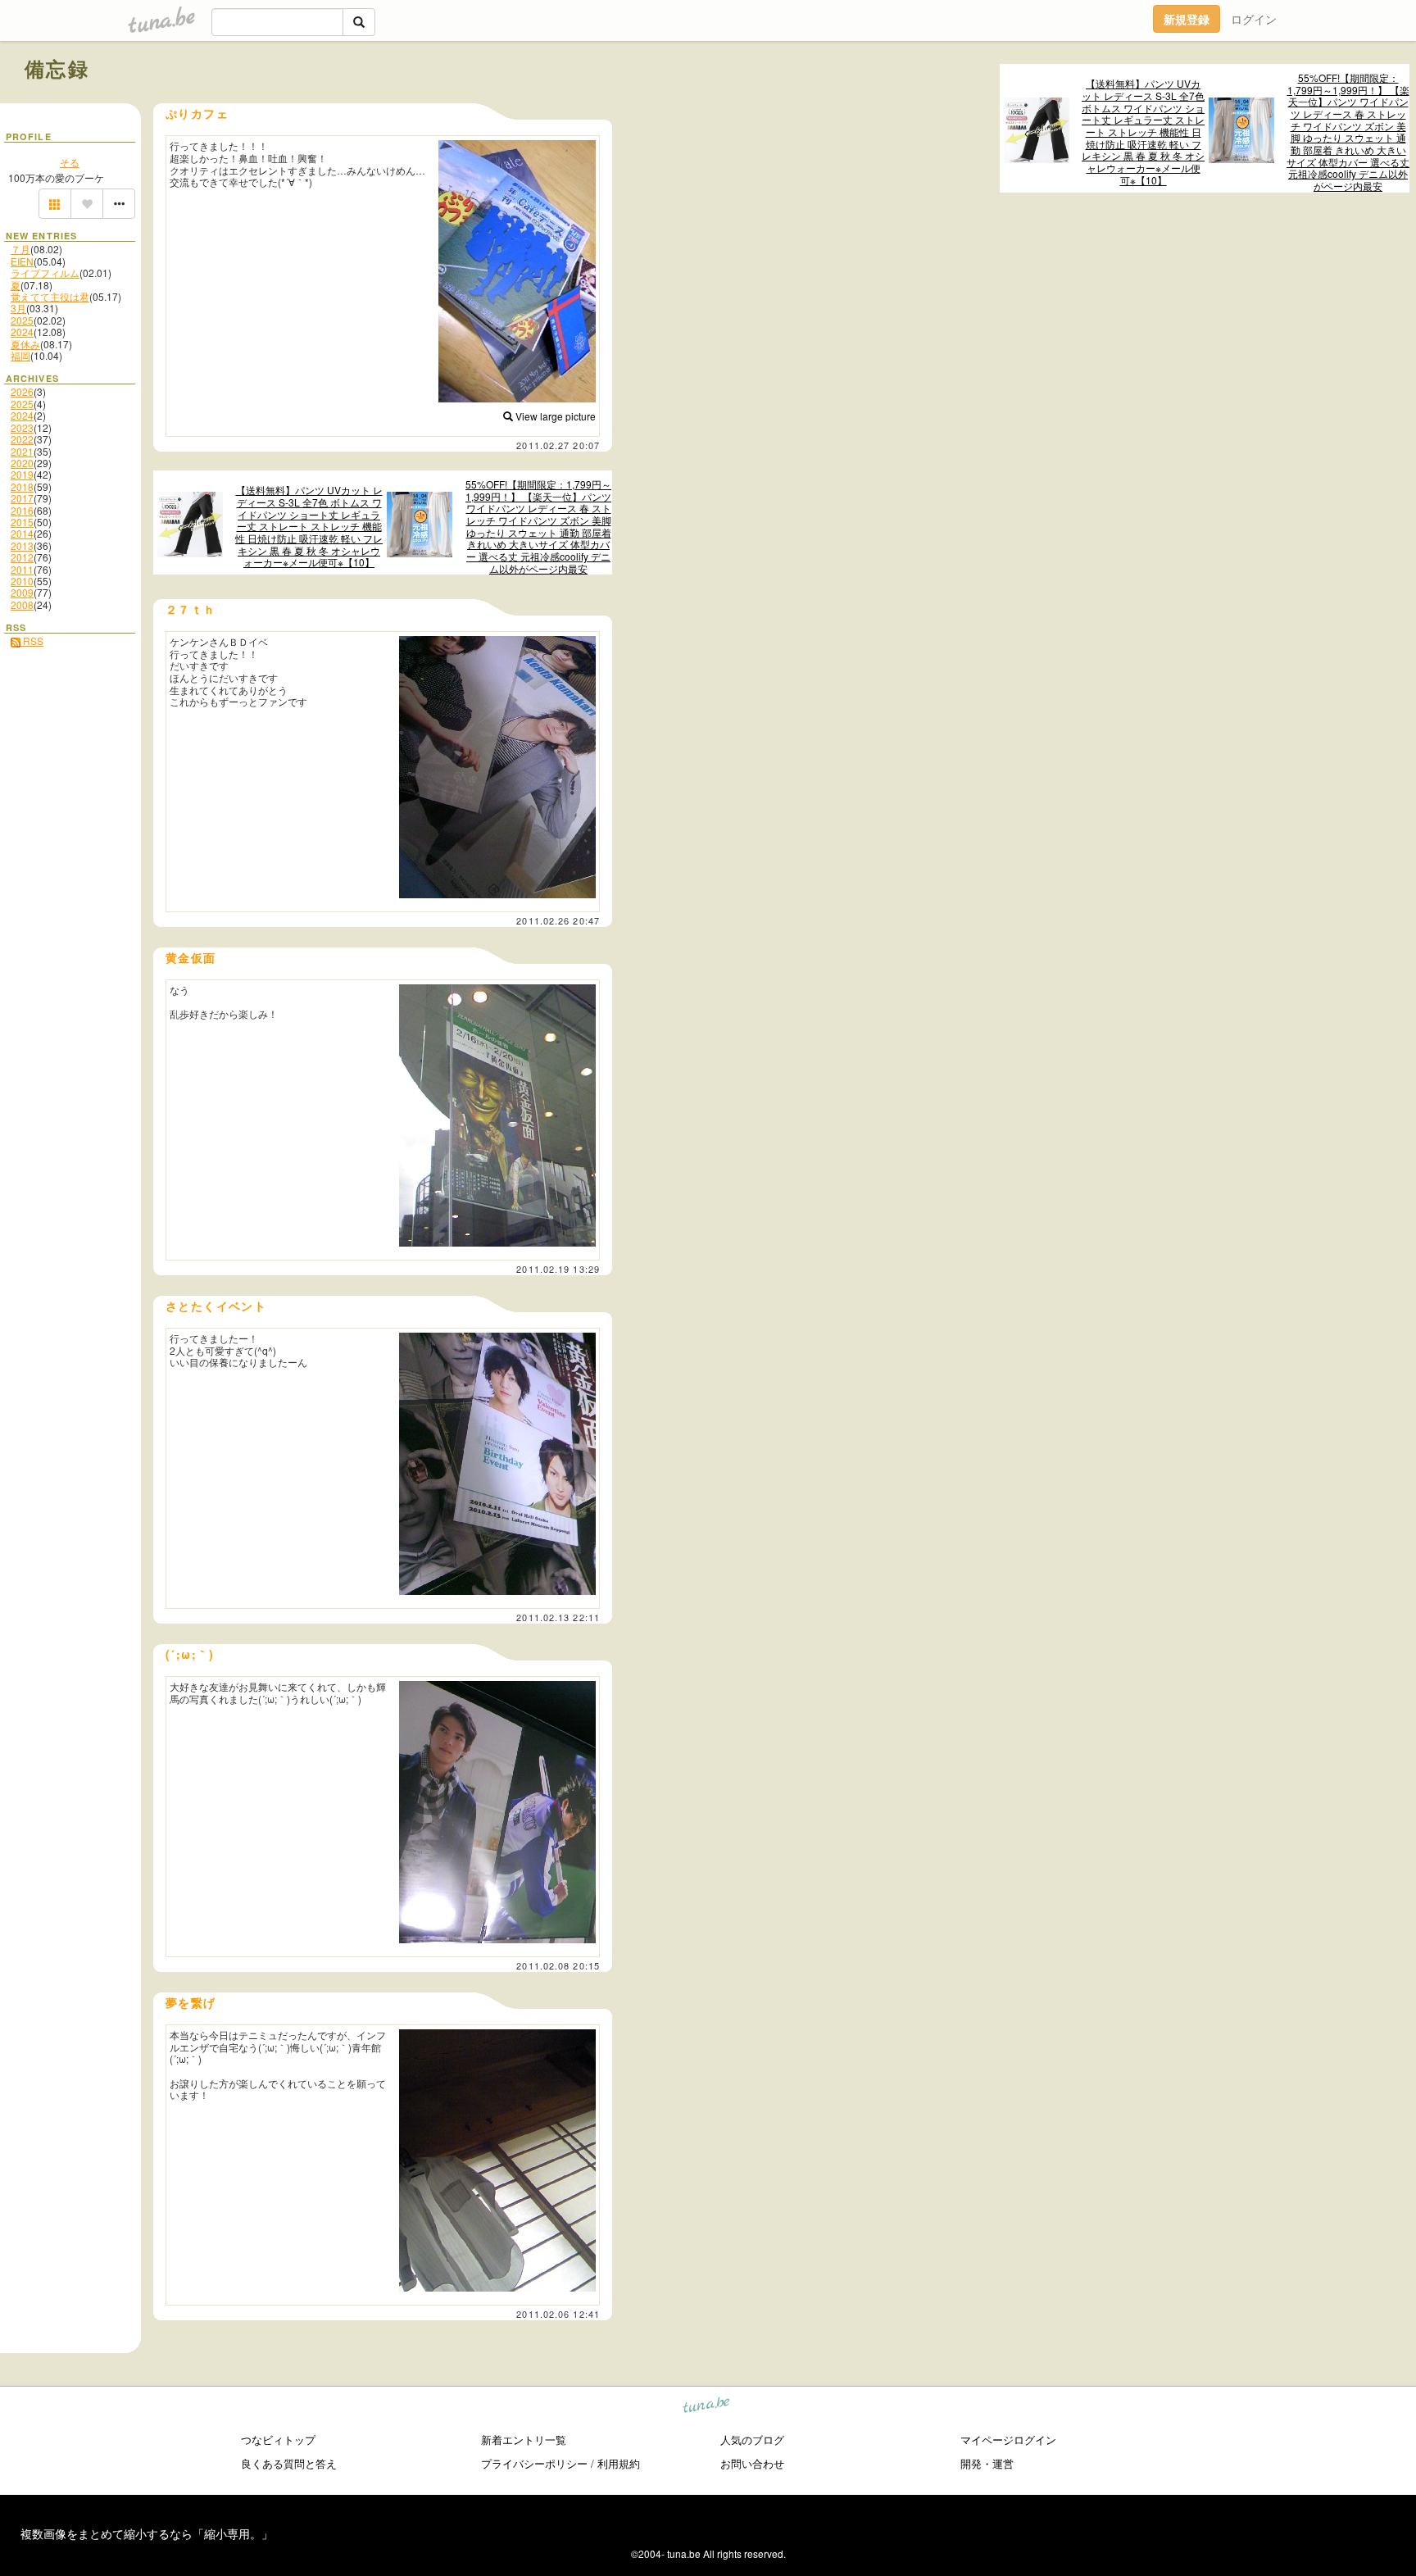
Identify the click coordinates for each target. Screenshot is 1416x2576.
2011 (22, 569)
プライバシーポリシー (534, 2463)
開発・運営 (987, 2463)
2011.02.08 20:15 (558, 1965)
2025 (22, 320)
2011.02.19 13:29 (558, 1269)
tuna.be (707, 2408)
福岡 (20, 355)
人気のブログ (752, 2440)
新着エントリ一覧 (524, 2440)
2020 (22, 463)
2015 (22, 522)
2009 (22, 592)
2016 (22, 510)
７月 (20, 249)
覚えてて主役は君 (50, 296)
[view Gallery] (55, 204)
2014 (22, 533)
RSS (32, 641)
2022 (22, 439)
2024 (22, 332)
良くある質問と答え (289, 2463)
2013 (22, 545)
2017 (22, 498)
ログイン (1254, 19)
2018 (22, 486)
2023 (22, 427)
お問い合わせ (752, 2463)
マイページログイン (1008, 2440)
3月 (18, 308)
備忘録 (57, 68)
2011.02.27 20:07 (558, 445)
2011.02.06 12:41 (558, 2314)
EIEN (22, 261)
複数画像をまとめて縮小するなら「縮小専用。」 (147, 2533)
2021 (22, 451)
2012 (22, 557)
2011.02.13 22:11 (558, 1617)
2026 (22, 391)
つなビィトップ (278, 2440)
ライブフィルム (45, 273)
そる (70, 162)
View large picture (554, 416)
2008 (22, 604)
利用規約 (619, 2463)
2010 (22, 581)
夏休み (25, 344)
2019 (22, 474)
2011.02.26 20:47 (558, 920)
